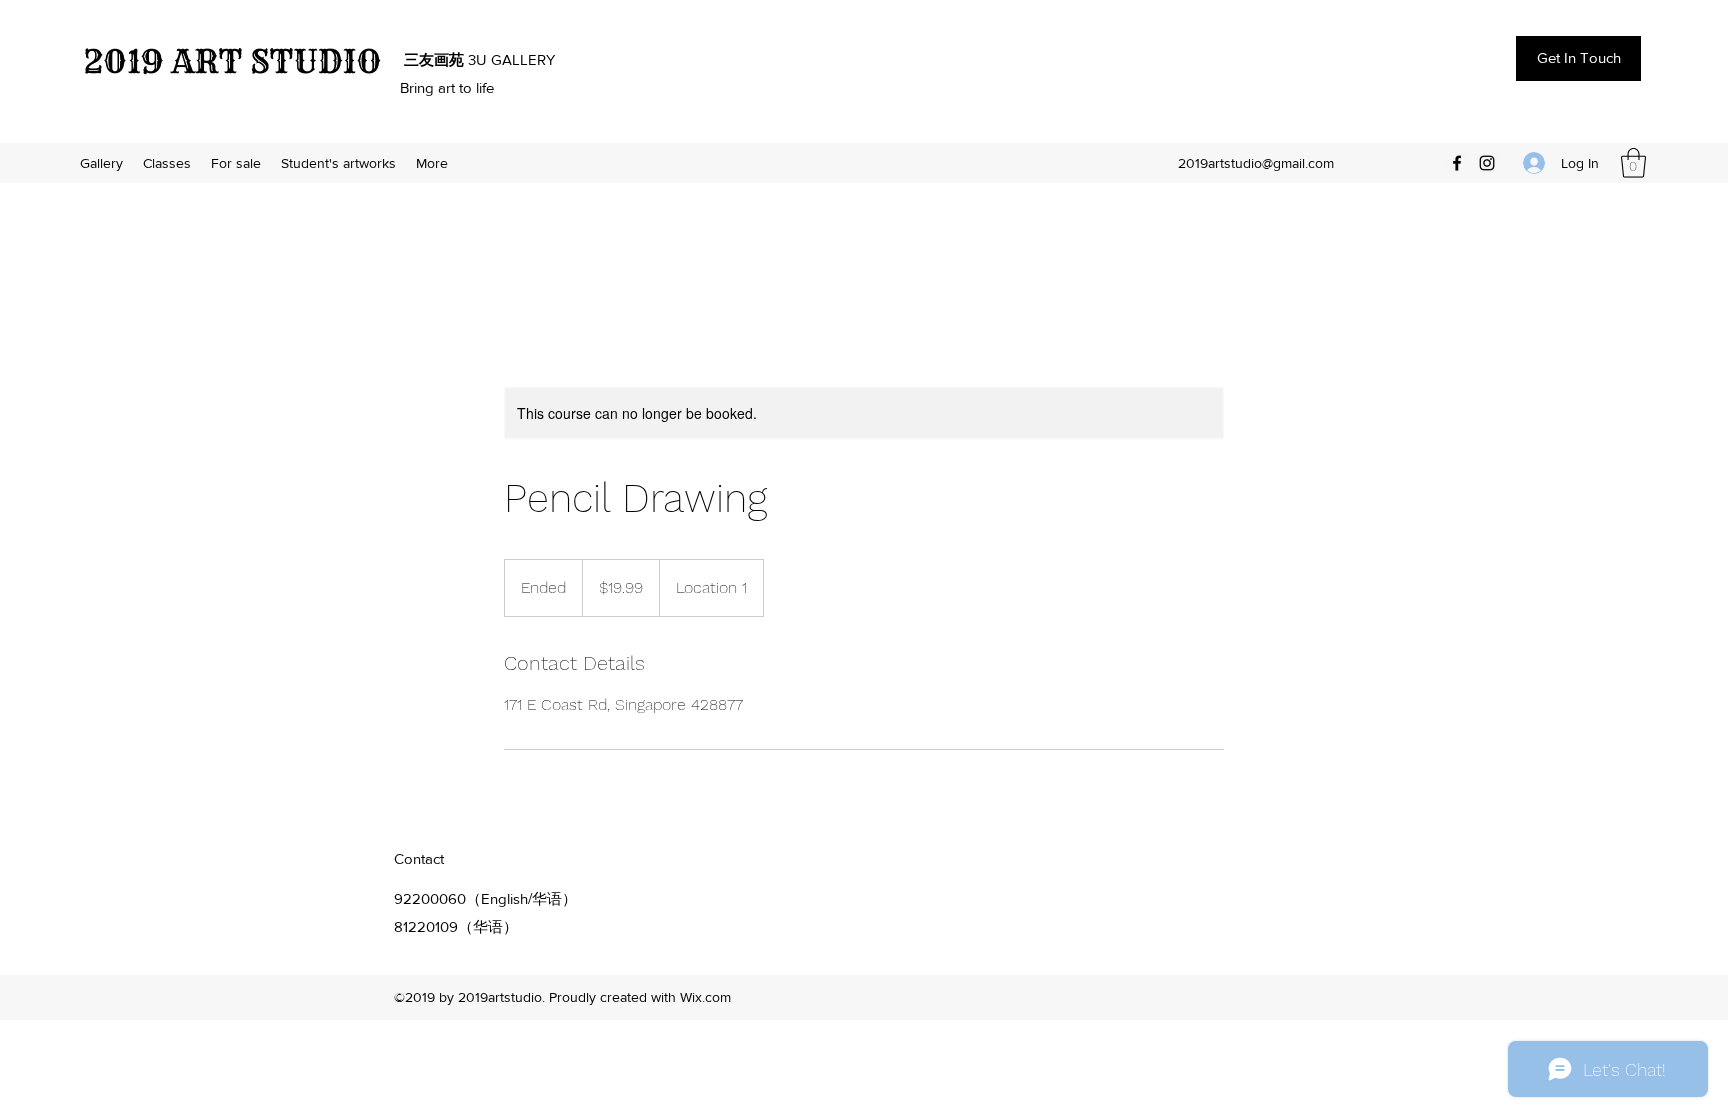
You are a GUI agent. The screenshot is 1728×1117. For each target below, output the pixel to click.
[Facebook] (1457, 163)
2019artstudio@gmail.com (1256, 163)
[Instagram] (1487, 163)
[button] (1633, 163)
